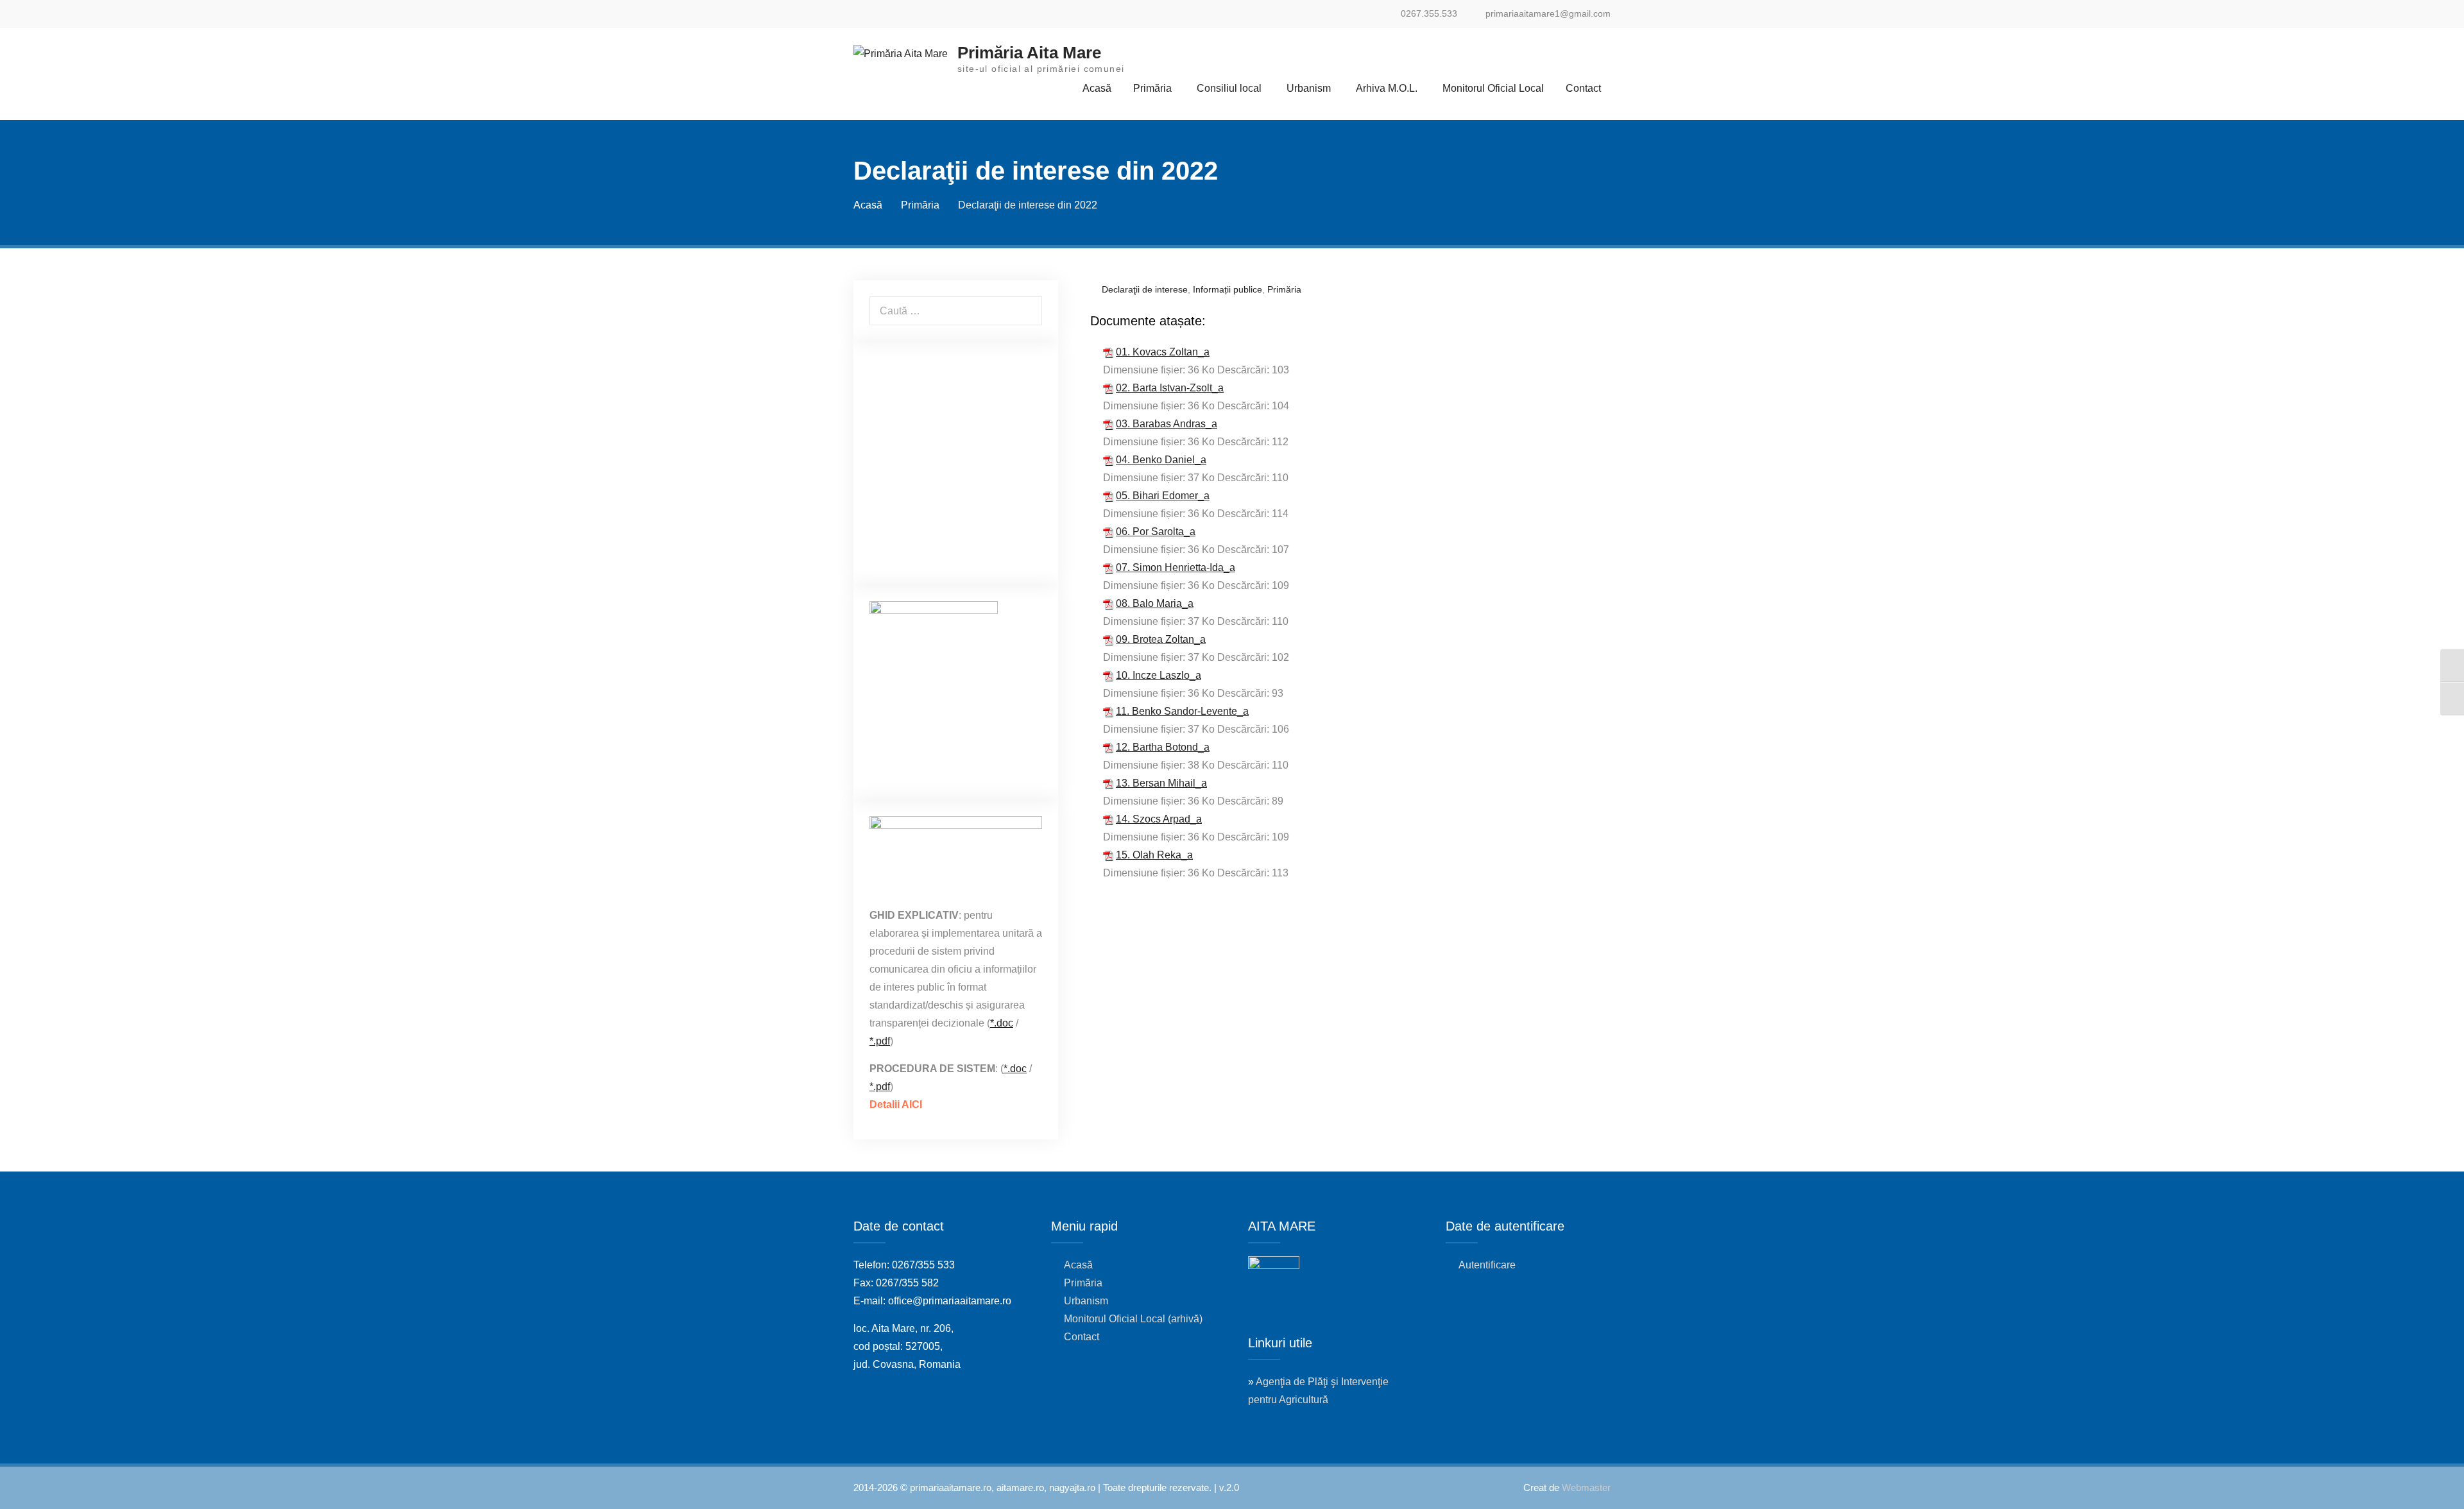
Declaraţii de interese (1145, 289)
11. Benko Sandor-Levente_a (1182, 711)
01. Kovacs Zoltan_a (1163, 352)
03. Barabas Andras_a (1167, 424)
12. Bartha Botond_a (1163, 747)
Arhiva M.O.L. (1387, 88)
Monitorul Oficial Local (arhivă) (1133, 1319)
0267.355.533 (1429, 14)
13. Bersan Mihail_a (1161, 783)
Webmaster (1586, 1488)
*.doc (1002, 1023)
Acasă (1097, 88)
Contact (1583, 88)
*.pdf (880, 1041)
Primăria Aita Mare (1029, 53)
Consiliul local (1229, 88)
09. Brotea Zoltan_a (1161, 639)
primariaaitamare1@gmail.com (1548, 14)
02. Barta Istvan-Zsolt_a (1170, 388)
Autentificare (1487, 1265)
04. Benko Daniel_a (1161, 460)
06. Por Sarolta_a (1156, 532)
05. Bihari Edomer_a (1163, 496)
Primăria (1152, 88)
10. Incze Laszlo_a (1159, 675)
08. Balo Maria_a (1155, 603)
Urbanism (1309, 88)
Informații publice (1228, 289)
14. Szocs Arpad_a (1159, 819)
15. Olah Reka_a (1154, 855)
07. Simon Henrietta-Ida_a (1176, 567)
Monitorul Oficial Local (1493, 88)
